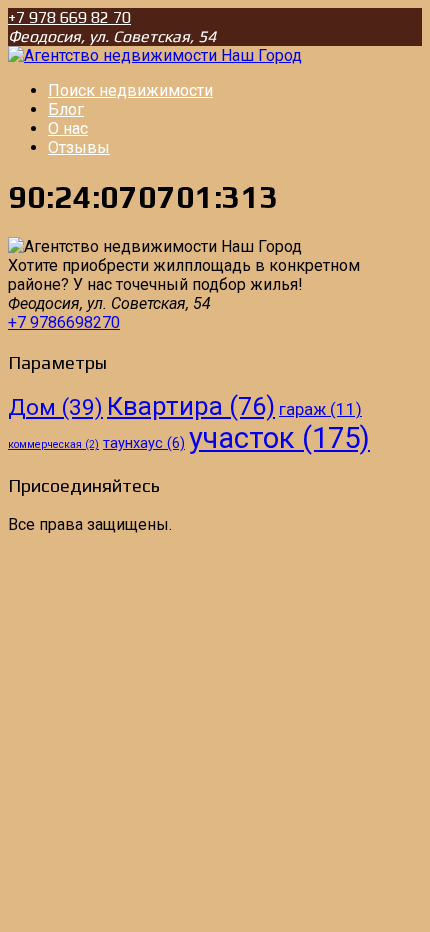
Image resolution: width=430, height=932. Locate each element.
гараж (320, 409)
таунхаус (144, 443)
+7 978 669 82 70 (69, 17)
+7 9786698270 (64, 322)
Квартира (191, 406)
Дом (55, 407)
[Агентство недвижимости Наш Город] (155, 55)
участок (279, 438)
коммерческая (53, 444)
